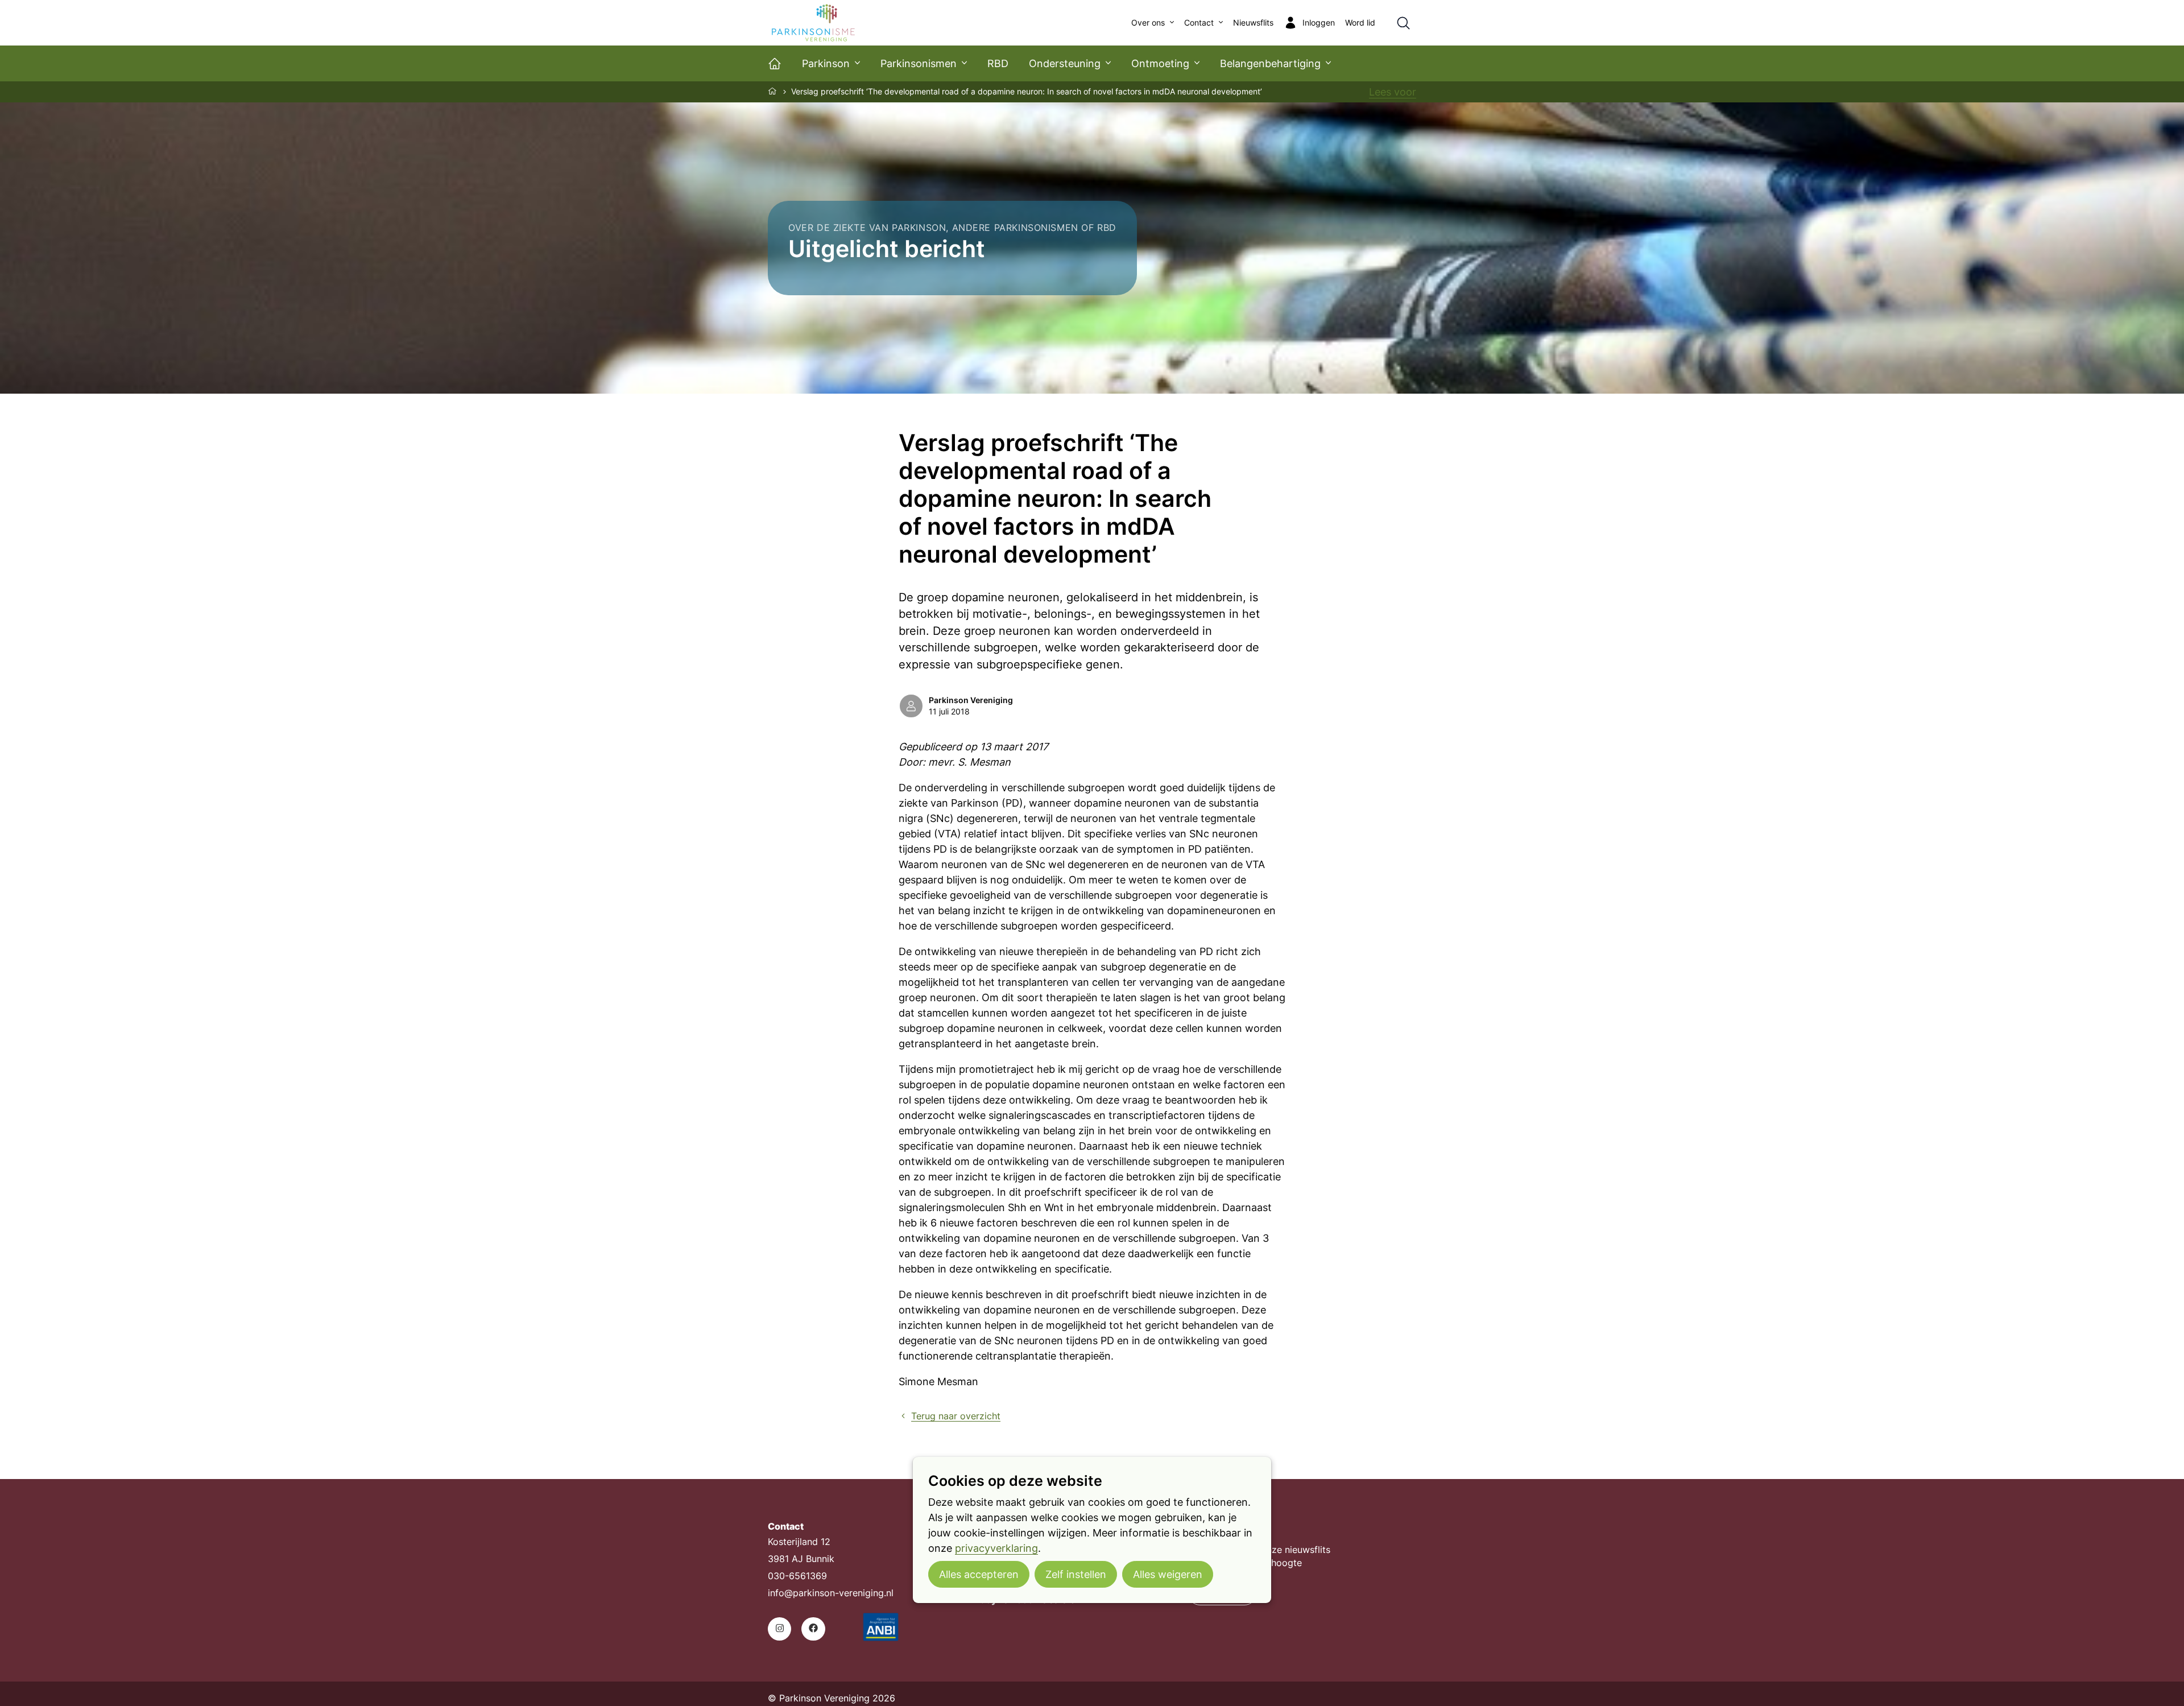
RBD (998, 63)
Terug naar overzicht (956, 1416)
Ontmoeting (1160, 63)
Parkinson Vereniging (971, 700)
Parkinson (826, 63)
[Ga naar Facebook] (813, 1629)
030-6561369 (797, 1576)
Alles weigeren (1168, 1574)
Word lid (1360, 23)
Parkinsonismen (919, 63)
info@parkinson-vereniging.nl (831, 1593)
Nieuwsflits (1253, 23)
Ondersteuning (1065, 63)
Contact (1199, 23)
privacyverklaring (996, 1548)
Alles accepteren (979, 1574)
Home (773, 91)
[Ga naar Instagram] (779, 1629)
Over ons (1148, 23)
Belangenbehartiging (1270, 63)
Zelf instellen (1076, 1574)
